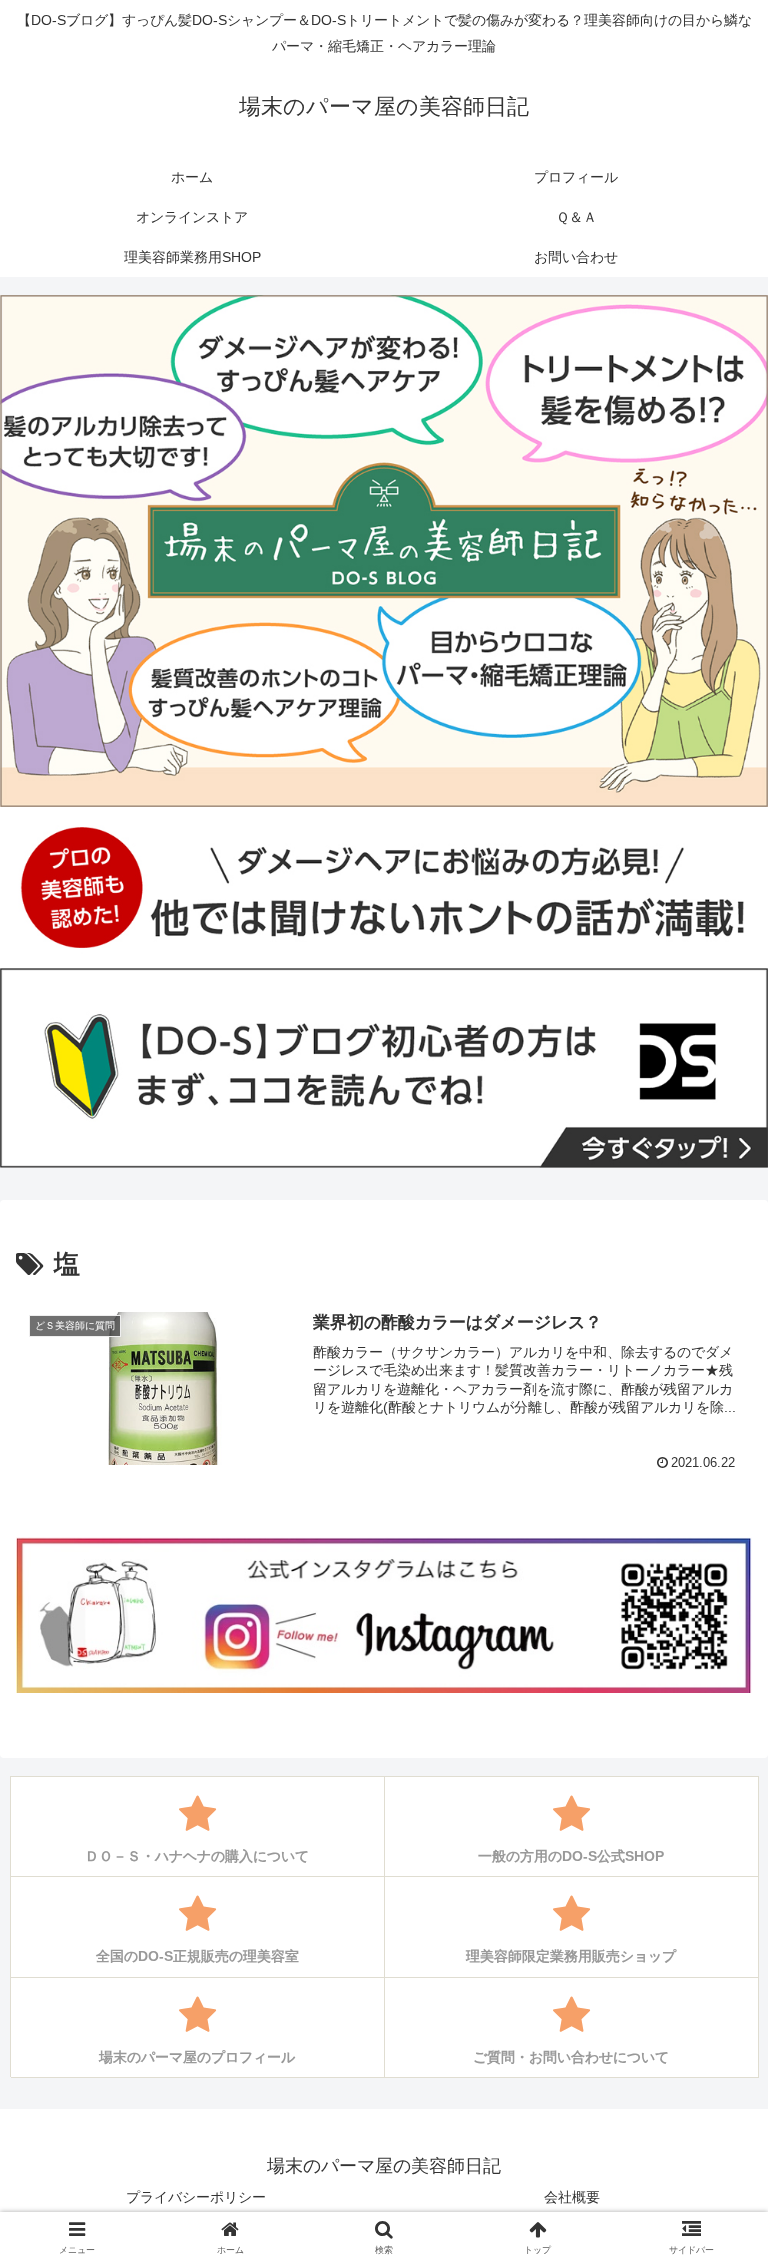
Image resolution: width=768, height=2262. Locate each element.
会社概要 (572, 2197)
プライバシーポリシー (196, 2197)
